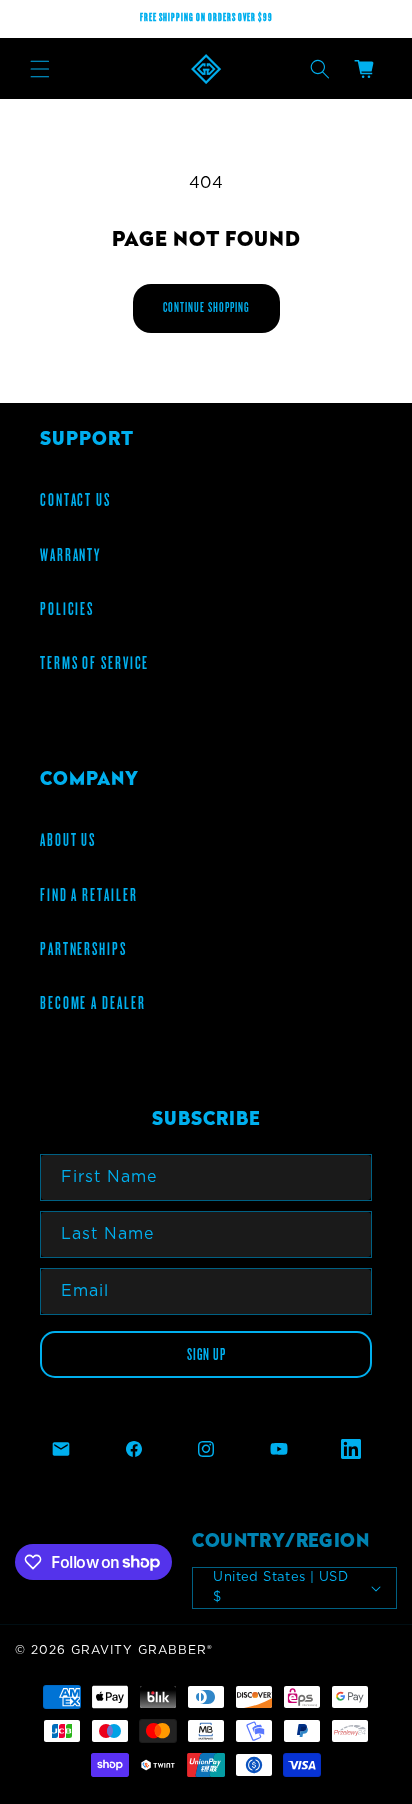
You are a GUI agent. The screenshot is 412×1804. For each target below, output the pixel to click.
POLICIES (67, 609)
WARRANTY (70, 555)
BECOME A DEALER (93, 1003)
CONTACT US (75, 500)
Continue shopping (206, 307)
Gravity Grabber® (142, 1650)
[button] (40, 69)
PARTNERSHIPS (83, 949)
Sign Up (206, 1354)
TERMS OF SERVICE (94, 663)
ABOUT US (68, 840)
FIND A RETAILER (89, 895)
